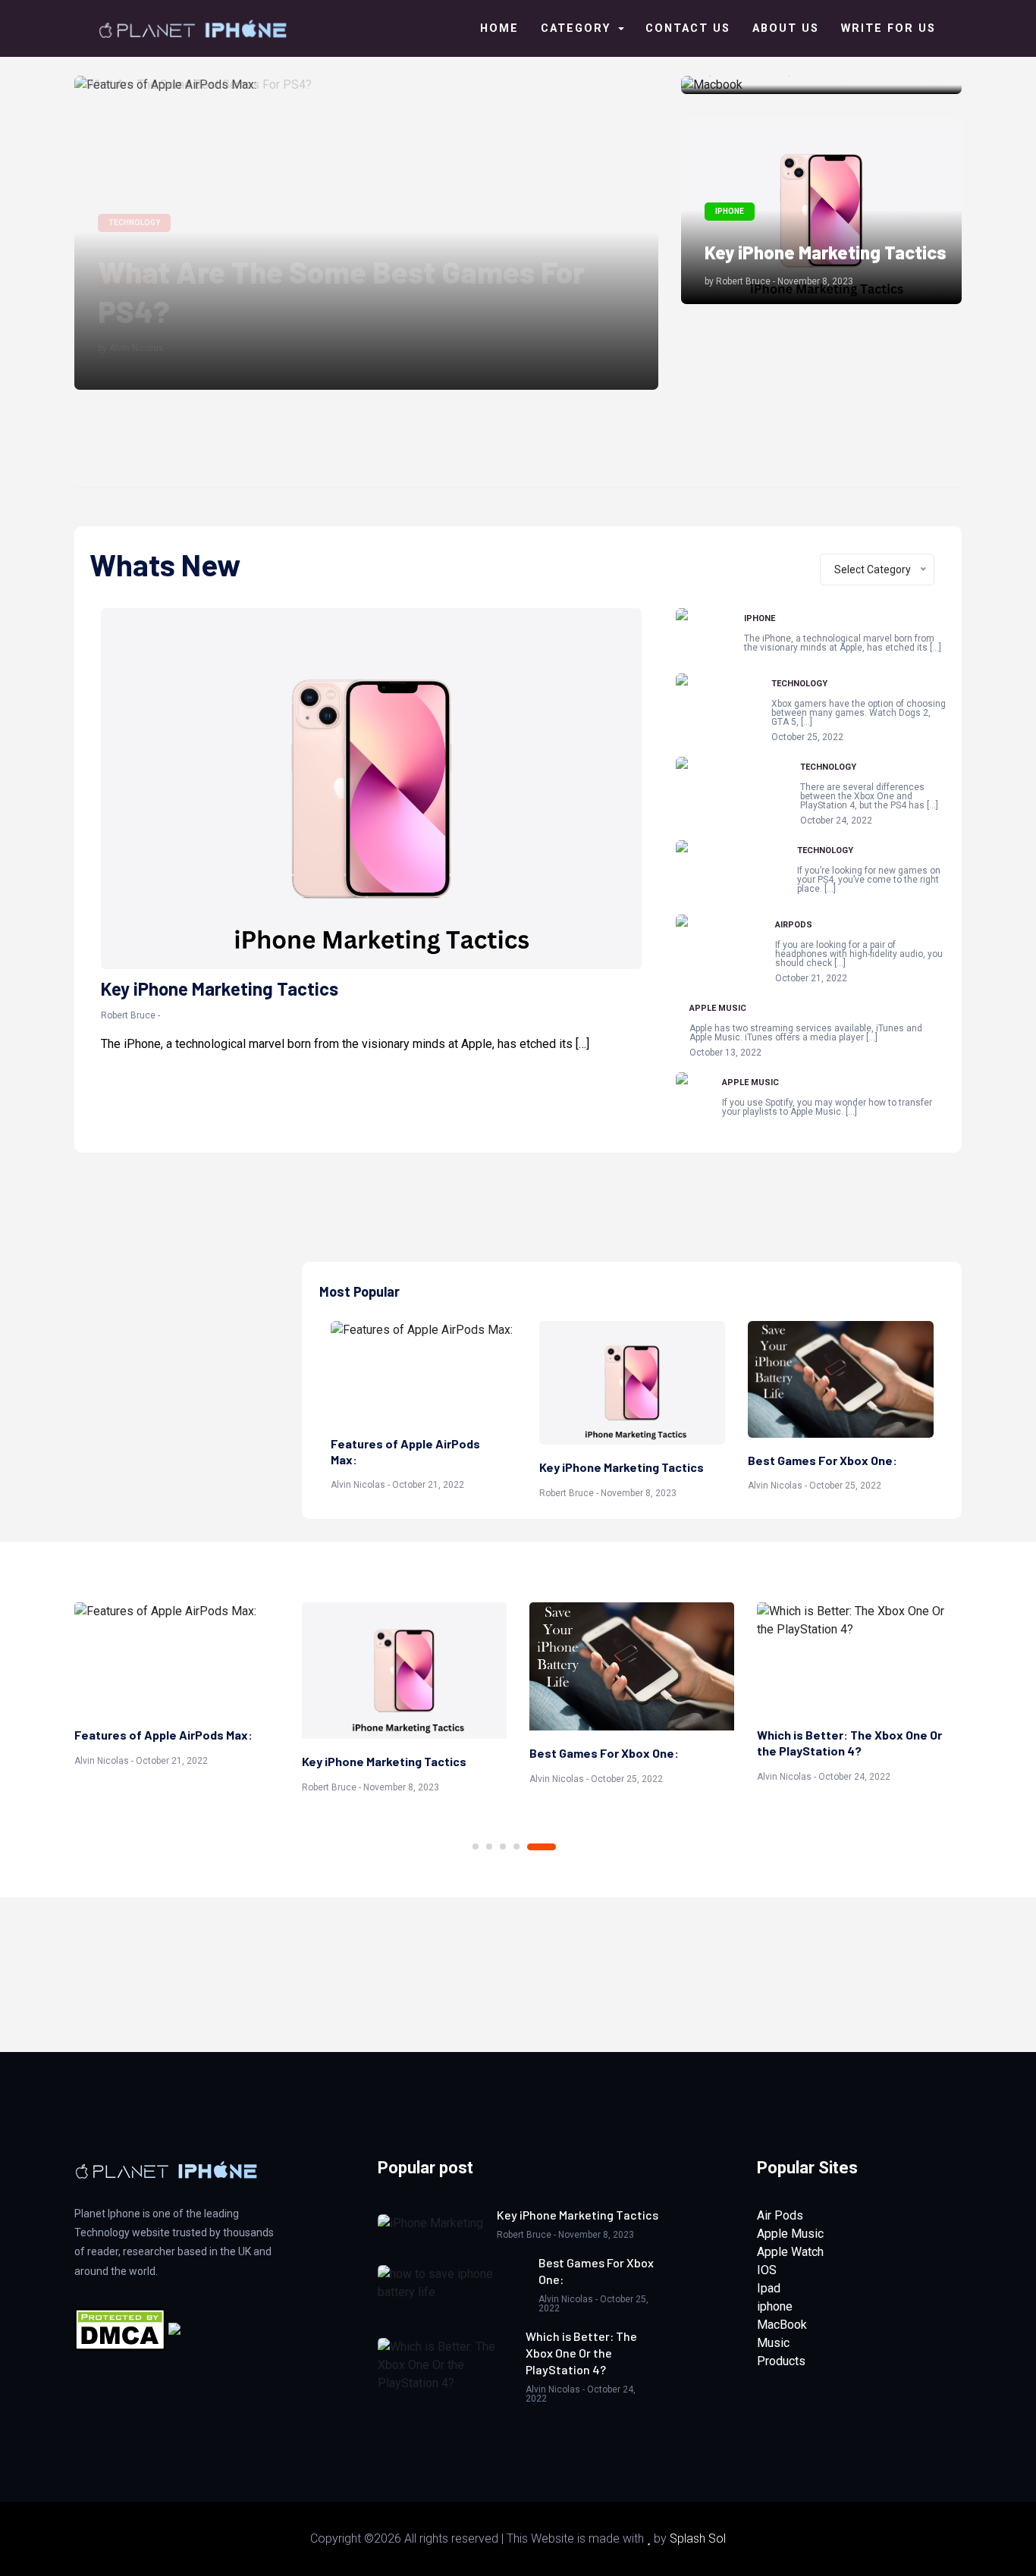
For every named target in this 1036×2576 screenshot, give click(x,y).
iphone (775, 2306)
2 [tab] (489, 1846)
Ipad (769, 2288)
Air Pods (780, 2215)
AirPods (794, 925)
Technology (799, 684)
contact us (688, 28)
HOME (499, 28)
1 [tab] (476, 1846)
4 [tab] (516, 1846)
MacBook (782, 2325)
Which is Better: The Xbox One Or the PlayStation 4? (849, 1743)
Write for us (888, 28)
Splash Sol (698, 2538)
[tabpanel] (177, 1687)
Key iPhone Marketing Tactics (826, 252)
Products (781, 2361)
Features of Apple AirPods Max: (311, 314)
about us (786, 28)
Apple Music (718, 1008)
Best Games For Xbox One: (823, 1460)
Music (773, 2343)
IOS (767, 2270)
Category (578, 28)
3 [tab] (503, 1846)
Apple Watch (790, 2252)
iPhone (760, 618)
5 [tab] (542, 1847)
